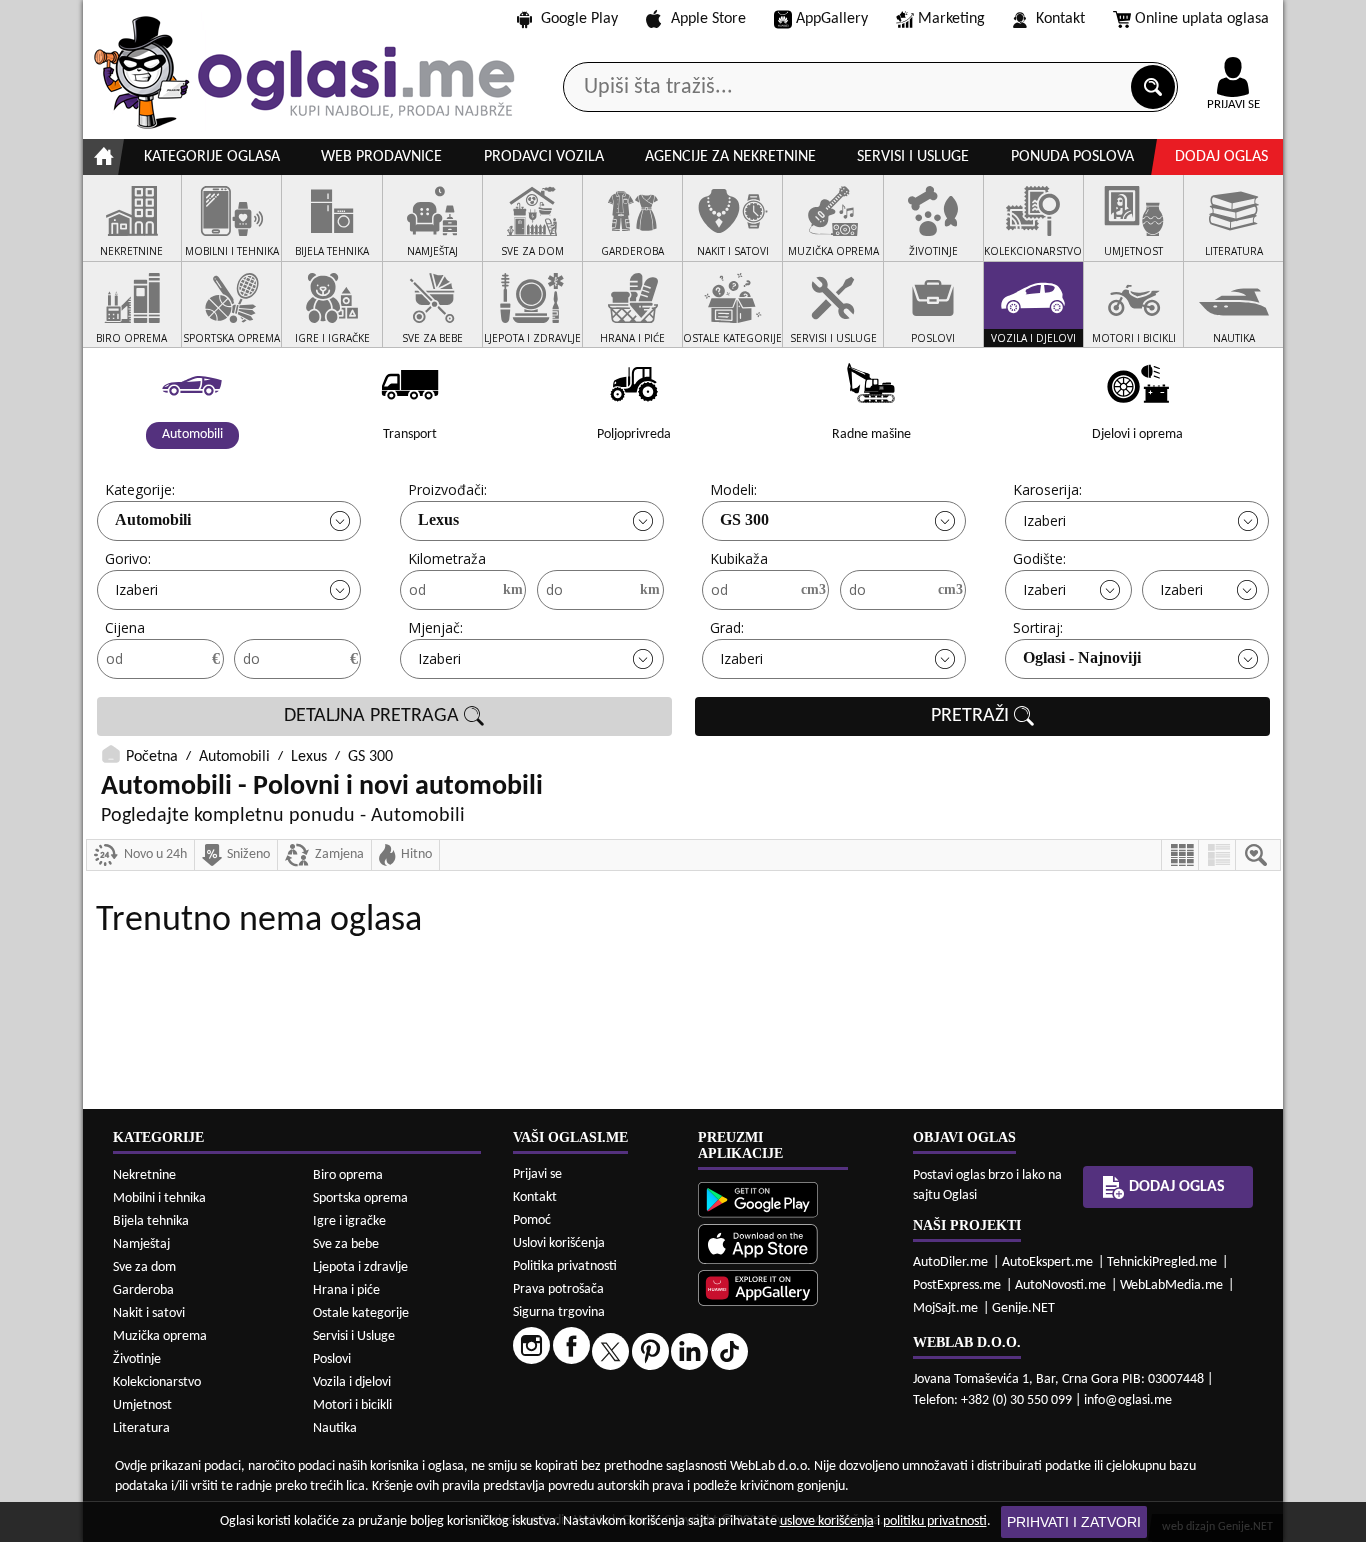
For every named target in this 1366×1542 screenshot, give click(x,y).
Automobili (153, 519)
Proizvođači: (447, 489)
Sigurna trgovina (559, 1312)
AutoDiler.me (950, 1262)
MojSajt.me (945, 1308)
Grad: (727, 627)
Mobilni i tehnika (159, 1198)
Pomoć (532, 1220)
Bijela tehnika (151, 1221)
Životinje (137, 1359)
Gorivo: (128, 558)
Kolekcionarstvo (157, 1382)
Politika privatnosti (565, 1266)
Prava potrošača (558, 1289)
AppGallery (832, 19)
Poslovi (332, 1359)
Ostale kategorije (361, 1313)
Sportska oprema (360, 1198)
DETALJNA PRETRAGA (374, 716)
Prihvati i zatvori (1074, 1522)
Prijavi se (537, 1174)
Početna (152, 757)
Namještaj (141, 1244)
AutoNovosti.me (1060, 1285)
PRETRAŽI (972, 716)
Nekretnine (144, 1175)
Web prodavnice (381, 157)
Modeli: (733, 489)
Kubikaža (739, 558)
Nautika (335, 1428)
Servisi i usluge (913, 157)
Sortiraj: (1038, 627)
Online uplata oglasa (1202, 19)
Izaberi (1044, 520)
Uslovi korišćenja (559, 1243)
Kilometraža (447, 558)
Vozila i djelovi (352, 1382)
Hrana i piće (346, 1290)
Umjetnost (142, 1405)
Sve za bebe (346, 1244)
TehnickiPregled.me (1162, 1262)
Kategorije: (140, 489)
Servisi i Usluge (354, 1336)
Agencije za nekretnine (730, 157)
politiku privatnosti (935, 1521)
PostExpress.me (957, 1285)
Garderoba (143, 1290)
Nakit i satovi (149, 1313)
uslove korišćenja (827, 1521)
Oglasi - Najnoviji (1082, 657)
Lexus (438, 519)
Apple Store (708, 19)
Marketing (951, 19)
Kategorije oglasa (212, 157)
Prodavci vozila (544, 157)
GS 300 (744, 519)
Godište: (1039, 558)
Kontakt (1060, 19)
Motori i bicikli (352, 1405)
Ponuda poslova (1072, 157)
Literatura (141, 1428)
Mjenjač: (435, 627)
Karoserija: (1047, 489)
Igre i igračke (349, 1221)
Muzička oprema (160, 1336)
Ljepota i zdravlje (360, 1267)
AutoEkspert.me (1047, 1262)
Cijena (125, 627)
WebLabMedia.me (1171, 1285)
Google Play (579, 19)
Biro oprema (348, 1175)
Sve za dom (144, 1267)
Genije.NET (1023, 1308)
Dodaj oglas (1221, 157)
